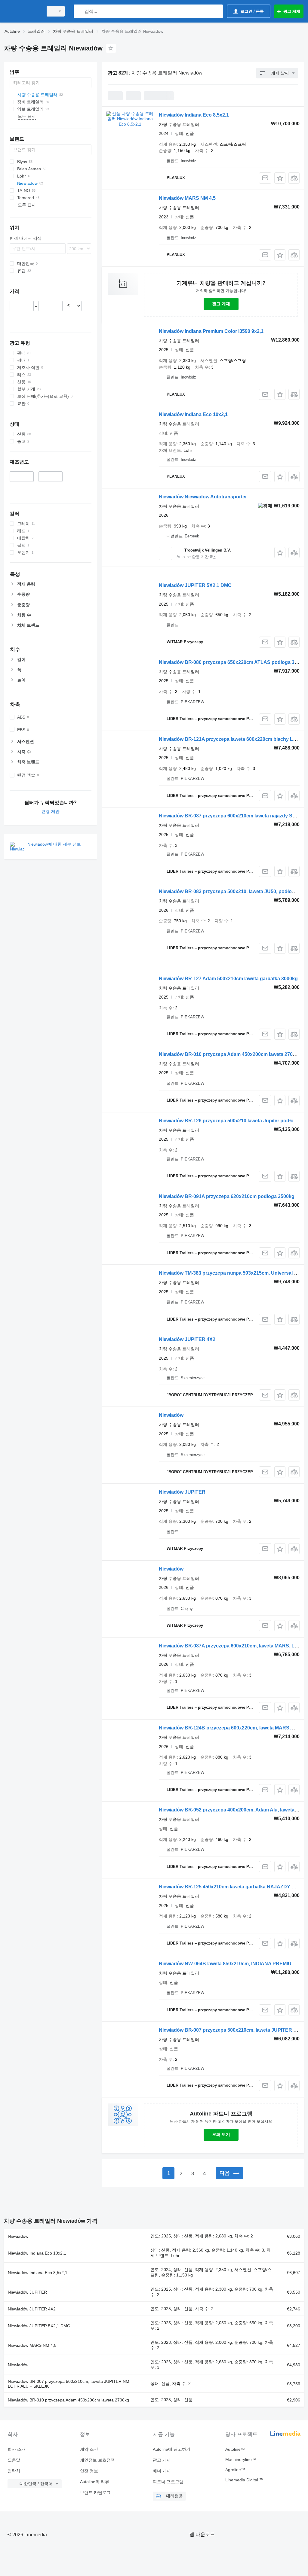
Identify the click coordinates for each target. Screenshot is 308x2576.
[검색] (80, 11)
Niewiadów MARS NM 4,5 (187, 198)
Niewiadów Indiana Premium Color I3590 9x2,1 (211, 331)
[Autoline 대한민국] (23, 11)
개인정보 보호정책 (97, 2460)
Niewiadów (171, 1415)
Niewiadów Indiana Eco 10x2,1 (193, 414)
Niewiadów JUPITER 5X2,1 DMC (195, 585)
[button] (280, 178)
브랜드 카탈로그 (95, 2492)
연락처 (14, 2471)
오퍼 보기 (221, 2134)
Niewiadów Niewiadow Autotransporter (203, 497)
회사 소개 (17, 2449)
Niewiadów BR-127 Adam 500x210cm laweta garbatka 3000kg (228, 979)
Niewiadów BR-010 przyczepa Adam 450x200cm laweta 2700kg (230, 1054)
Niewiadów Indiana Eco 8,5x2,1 (194, 115)
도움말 (14, 2460)
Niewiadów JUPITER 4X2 (187, 1339)
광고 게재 (221, 304)
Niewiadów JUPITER (182, 1492)
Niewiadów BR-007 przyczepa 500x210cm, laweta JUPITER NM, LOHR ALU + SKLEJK (69, 2384)
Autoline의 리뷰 (95, 2482)
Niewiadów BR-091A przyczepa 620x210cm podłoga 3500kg (227, 1196)
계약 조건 (89, 2449)
